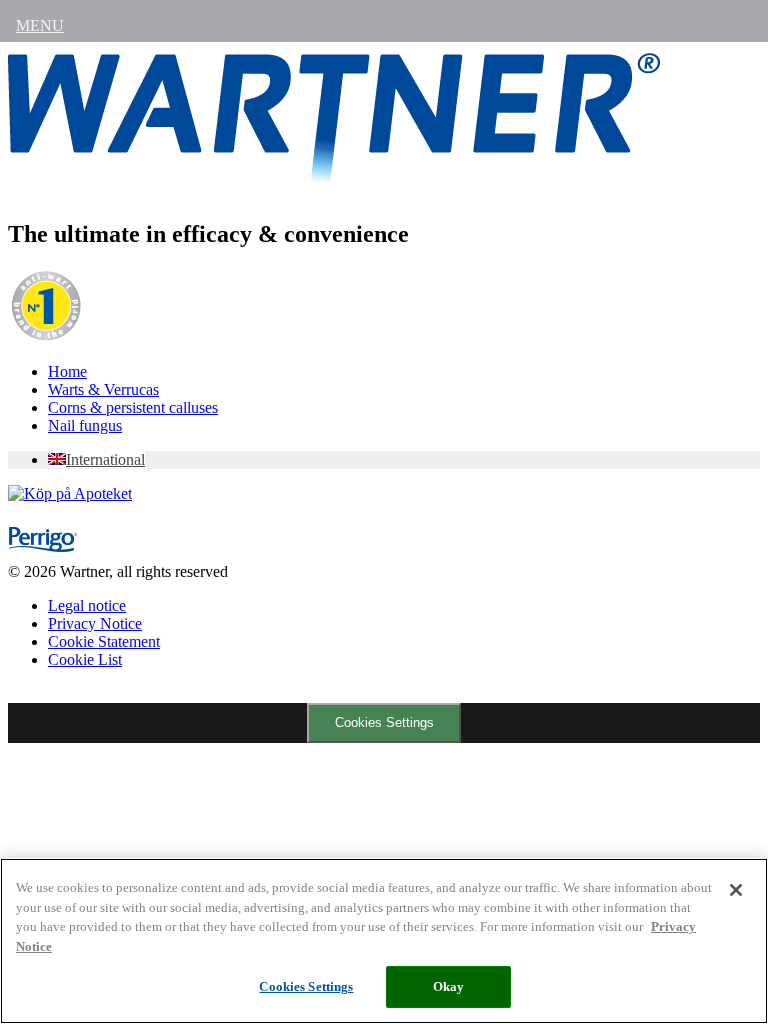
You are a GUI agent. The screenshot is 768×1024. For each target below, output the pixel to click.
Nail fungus (85, 425)
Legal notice (87, 605)
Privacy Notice (95, 623)
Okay (449, 986)
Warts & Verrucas (103, 389)
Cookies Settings (384, 722)
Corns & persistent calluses (133, 407)
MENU (40, 25)
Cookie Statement (104, 641)
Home (67, 371)
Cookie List (85, 659)
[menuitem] (96, 459)
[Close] (736, 890)
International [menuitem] (105, 459)
